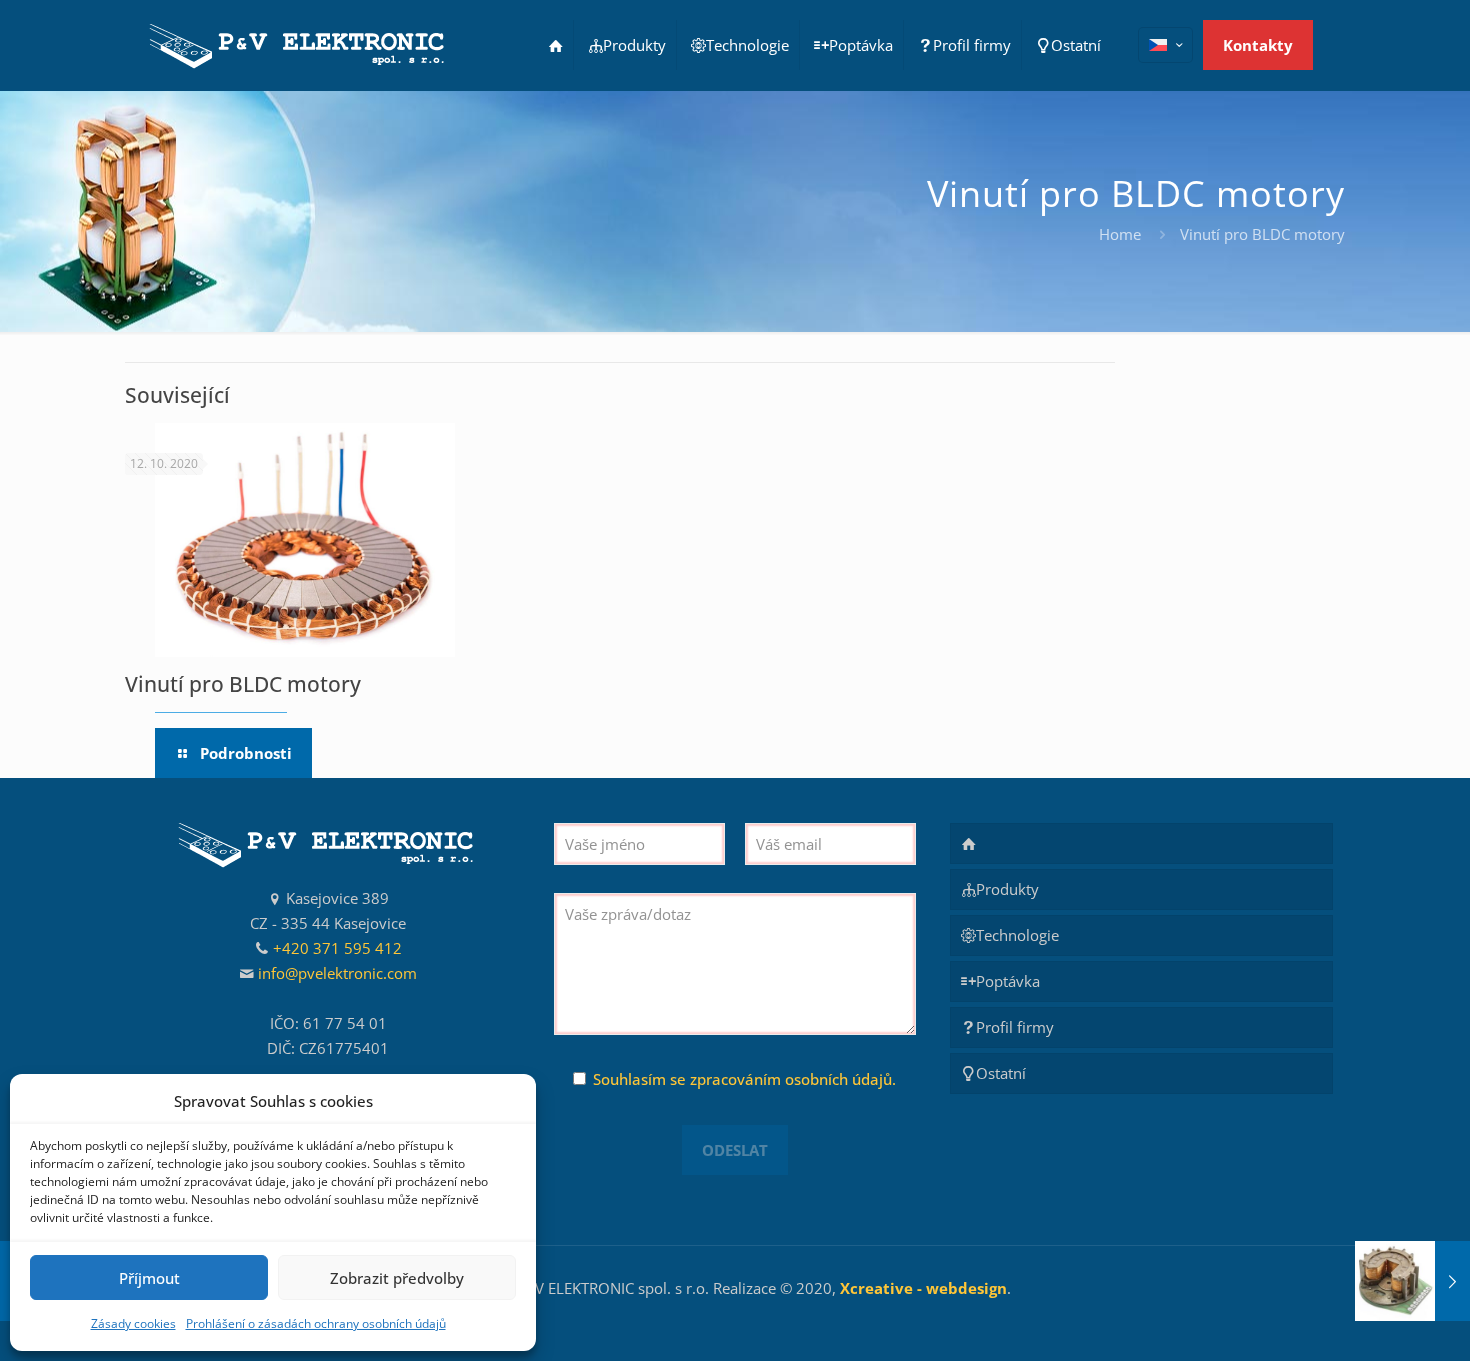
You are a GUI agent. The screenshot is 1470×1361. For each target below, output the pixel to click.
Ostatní (1001, 1073)
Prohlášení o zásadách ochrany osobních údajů (316, 1323)
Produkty (1007, 889)
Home (1120, 234)
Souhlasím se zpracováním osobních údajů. (744, 1079)
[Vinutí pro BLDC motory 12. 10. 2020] (1412, 1281)
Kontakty (1258, 45)
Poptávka (1008, 981)
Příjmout (149, 1278)
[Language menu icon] (1165, 45)
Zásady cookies (133, 1323)
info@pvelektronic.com (337, 973)
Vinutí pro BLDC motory (243, 684)
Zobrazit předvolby (397, 1278)
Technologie (1017, 935)
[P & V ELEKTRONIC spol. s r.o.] (299, 45)
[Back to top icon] (1374, 1320)
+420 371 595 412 (337, 948)
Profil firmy (1015, 1027)
